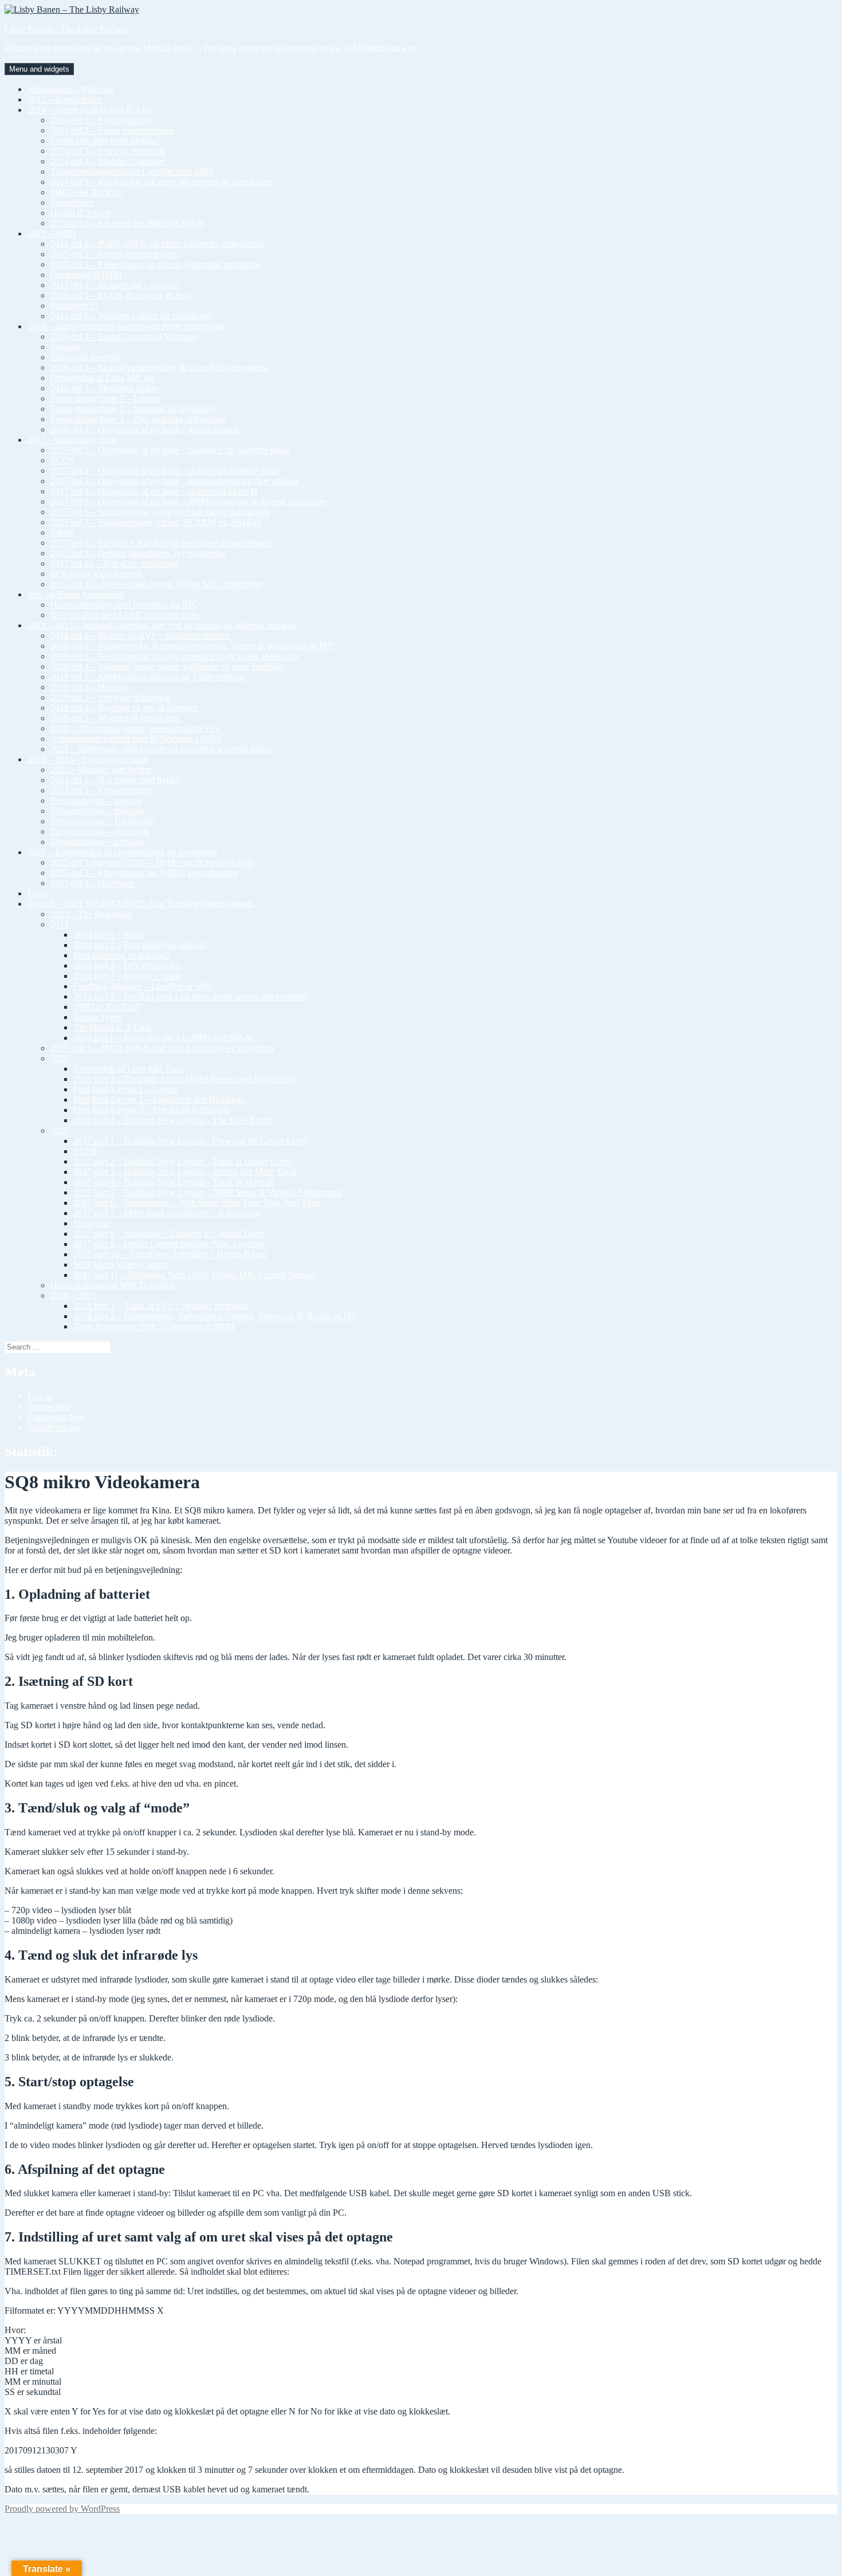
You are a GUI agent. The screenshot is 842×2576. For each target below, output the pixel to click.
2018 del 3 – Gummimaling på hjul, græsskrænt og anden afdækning (175, 656)
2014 (60, 924)
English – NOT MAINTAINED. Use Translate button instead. (141, 904)
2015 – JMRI (52, 233)
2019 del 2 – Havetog (90, 687)
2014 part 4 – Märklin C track (127, 976)
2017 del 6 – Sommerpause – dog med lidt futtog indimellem (160, 512)
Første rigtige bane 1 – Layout (105, 398)
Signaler (65, 347)
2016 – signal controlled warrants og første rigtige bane (127, 326)
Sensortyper (72, 202)
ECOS (62, 460)
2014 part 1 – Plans (108, 935)
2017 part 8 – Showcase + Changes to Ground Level (169, 1234)
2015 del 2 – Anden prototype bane (114, 254)
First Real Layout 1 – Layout (126, 1089)
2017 (60, 1130)
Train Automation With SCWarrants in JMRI (154, 1326)
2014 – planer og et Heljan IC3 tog (91, 110)
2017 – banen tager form (72, 440)
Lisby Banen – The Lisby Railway (67, 29)
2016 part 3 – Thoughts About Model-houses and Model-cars (184, 1079)
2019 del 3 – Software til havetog (111, 697)
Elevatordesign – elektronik (100, 831)
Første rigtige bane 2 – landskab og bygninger (133, 409)
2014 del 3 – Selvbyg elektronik (108, 151)
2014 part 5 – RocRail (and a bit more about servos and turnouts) (190, 996)
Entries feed (49, 1407)
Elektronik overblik (85, 357)
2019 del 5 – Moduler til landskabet (115, 718)
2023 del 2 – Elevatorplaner (101, 790)
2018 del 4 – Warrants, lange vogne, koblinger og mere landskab (167, 666)
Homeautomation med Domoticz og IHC (124, 605)
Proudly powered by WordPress (62, 2509)
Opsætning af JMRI (86, 275)
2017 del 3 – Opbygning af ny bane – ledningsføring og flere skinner (175, 481)
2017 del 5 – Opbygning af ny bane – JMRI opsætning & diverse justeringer (188, 502)
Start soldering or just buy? (122, 955)
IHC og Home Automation (76, 594)
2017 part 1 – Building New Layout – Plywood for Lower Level (190, 1141)
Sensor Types (98, 1017)
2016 (60, 1058)
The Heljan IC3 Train (112, 1027)
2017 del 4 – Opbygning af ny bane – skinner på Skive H (154, 491)
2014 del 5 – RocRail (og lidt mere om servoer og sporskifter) (162, 182)
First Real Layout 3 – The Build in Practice (151, 1110)
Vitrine (63, 532)
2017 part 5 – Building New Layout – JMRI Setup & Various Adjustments (208, 1192)
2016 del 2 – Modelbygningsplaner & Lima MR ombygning (159, 367)
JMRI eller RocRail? (88, 192)
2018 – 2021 (73, 1295)
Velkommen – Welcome (71, 89)
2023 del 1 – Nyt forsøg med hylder (115, 780)
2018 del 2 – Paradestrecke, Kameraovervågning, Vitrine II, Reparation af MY (192, 646)
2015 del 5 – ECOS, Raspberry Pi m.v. (121, 295)
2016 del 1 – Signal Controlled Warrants (123, 337)
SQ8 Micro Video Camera (121, 1265)
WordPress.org (54, 1427)
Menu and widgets (39, 69)
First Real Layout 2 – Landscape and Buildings (159, 1100)
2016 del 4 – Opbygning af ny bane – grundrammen (145, 429)
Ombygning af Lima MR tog (103, 378)
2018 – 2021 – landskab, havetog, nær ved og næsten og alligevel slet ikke (162, 625)
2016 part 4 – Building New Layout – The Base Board (172, 1120)
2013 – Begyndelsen (65, 99)
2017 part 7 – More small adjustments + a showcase (167, 1213)
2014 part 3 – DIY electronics (127, 965)
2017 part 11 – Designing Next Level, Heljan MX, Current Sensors (195, 1275)
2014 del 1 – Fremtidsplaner (101, 120)
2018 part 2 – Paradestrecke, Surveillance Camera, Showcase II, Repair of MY (216, 1316)
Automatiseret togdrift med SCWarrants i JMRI (135, 739)
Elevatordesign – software (97, 842)
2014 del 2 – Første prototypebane (112, 130)
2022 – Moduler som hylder (101, 770)
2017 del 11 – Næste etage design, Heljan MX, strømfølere (157, 584)
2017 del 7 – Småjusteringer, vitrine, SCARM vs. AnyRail (156, 522)
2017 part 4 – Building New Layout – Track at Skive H (174, 1182)
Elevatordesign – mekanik (97, 811)
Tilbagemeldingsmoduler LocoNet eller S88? (131, 172)
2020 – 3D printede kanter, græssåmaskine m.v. (136, 728)
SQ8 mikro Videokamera (96, 574)
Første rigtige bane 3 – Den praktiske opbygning (138, 419)
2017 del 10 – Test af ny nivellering (115, 563)
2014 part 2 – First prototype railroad (140, 945)
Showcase (92, 1223)
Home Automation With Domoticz (113, 1285)
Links (38, 893)
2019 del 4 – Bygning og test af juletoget (124, 708)
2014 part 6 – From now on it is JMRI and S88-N (163, 1038)
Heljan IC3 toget (80, 213)
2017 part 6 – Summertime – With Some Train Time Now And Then (197, 1203)
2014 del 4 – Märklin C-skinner (107, 161)
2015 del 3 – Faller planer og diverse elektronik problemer (155, 264)
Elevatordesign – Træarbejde (102, 821)
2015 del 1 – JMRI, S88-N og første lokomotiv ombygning (157, 244)
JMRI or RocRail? (107, 1007)
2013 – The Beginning (91, 914)
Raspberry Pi (74, 306)
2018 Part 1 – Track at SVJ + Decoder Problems (161, 1306)
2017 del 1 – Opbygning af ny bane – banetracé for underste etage (170, 450)
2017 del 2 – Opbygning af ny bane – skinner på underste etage (165, 471)
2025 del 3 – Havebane (93, 883)
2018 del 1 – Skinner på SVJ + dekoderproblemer (140, 636)
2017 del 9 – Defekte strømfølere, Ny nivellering (138, 553)
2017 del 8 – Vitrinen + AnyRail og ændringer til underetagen (162, 543)
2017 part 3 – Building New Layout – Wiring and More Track (185, 1172)
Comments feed (56, 1417)
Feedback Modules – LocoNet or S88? (143, 986)
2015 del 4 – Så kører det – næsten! (115, 285)
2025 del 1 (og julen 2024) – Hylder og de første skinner (152, 862)
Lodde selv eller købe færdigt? (105, 141)
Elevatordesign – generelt (96, 801)
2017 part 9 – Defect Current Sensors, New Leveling (169, 1244)
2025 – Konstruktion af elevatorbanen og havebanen (122, 852)
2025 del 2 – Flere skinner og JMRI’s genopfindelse (144, 873)
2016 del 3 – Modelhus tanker (105, 388)
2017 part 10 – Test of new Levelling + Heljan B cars (170, 1254)
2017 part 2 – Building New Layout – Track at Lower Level (182, 1161)
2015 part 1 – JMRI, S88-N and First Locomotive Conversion (162, 1048)
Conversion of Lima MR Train (129, 1069)
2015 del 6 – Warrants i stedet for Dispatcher (131, 316)
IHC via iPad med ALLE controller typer (125, 615)
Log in (40, 1396)
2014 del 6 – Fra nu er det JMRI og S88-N (127, 223)
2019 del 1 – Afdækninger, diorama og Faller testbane (147, 677)
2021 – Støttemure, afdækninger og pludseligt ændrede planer (162, 749)
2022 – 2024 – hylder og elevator (88, 759)
